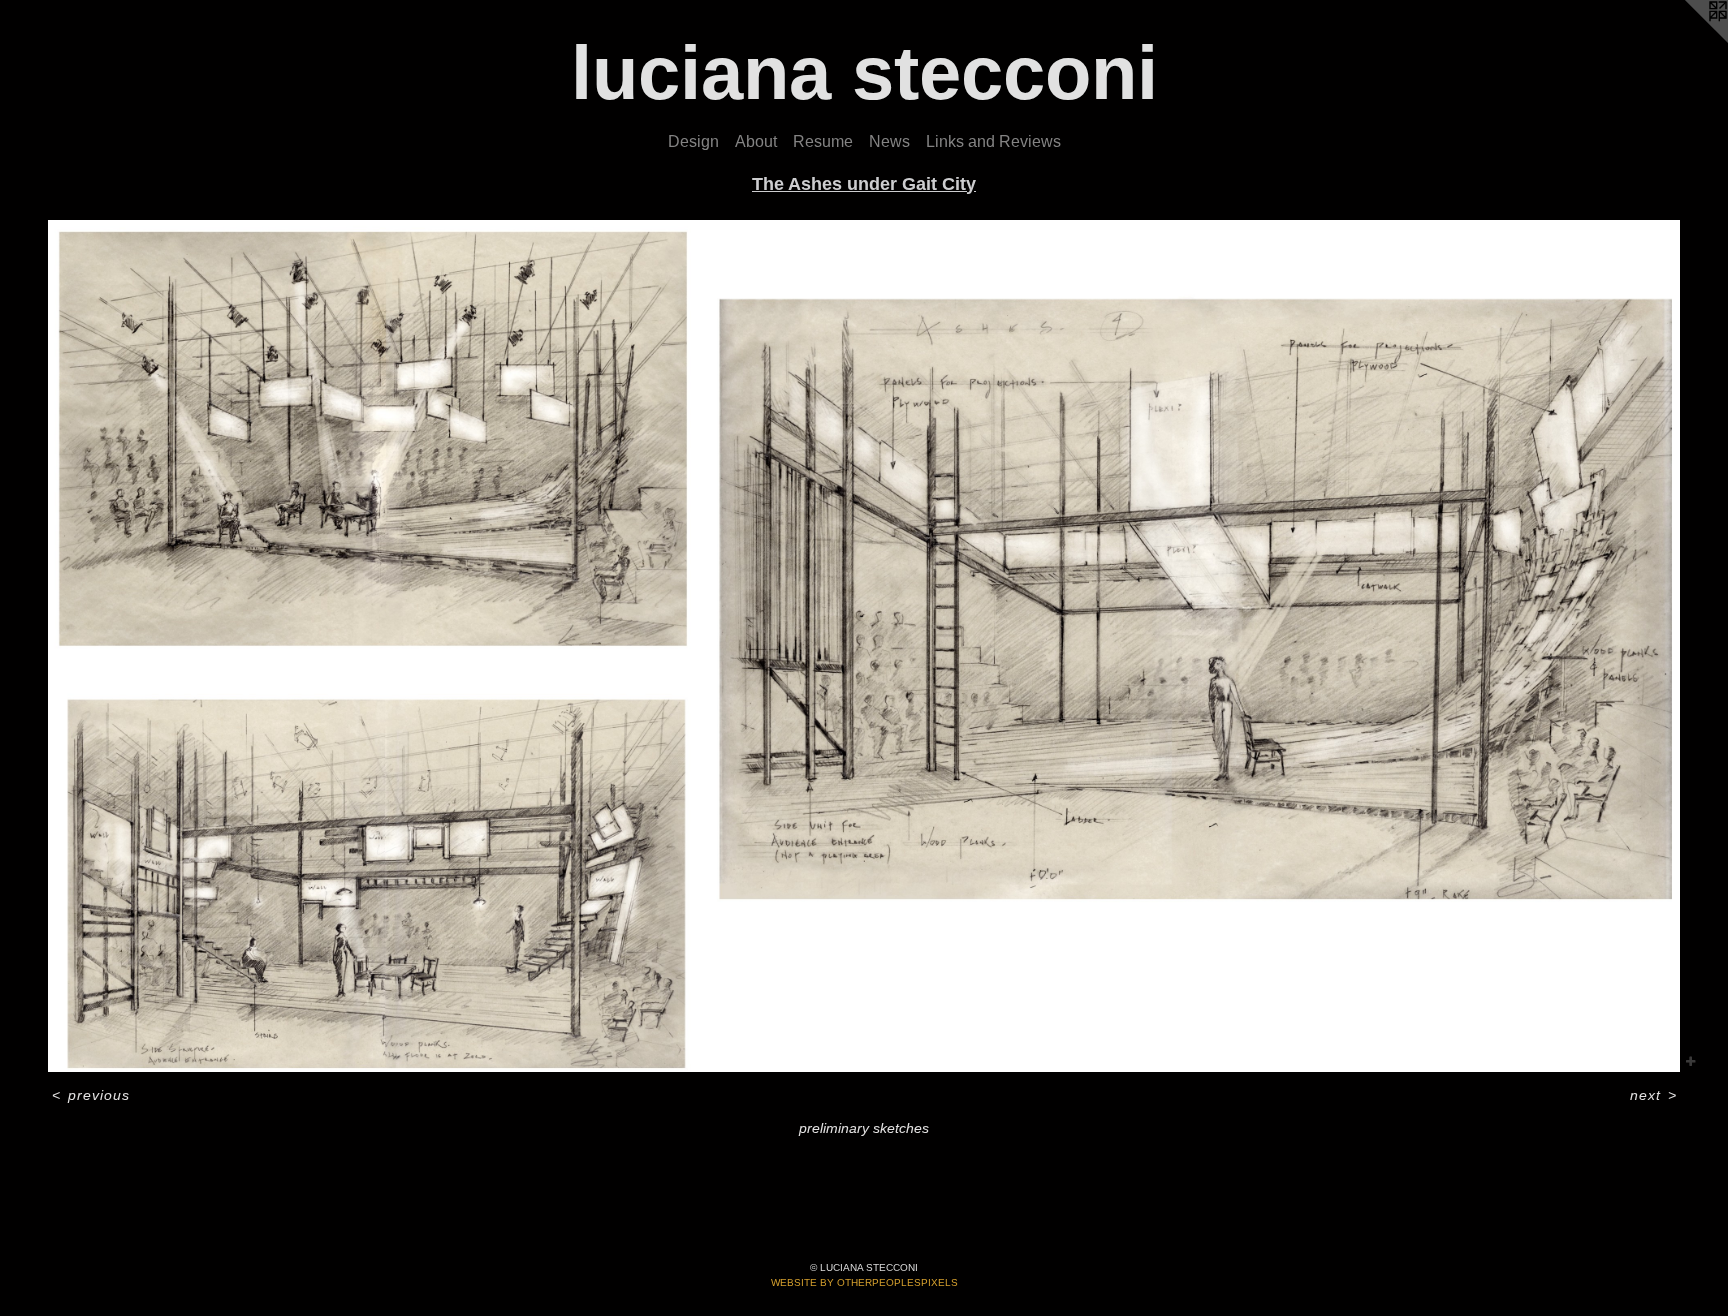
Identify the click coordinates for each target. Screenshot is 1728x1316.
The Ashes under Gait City (864, 184)
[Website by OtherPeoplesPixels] (1688, 40)
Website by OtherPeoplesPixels (864, 1282)
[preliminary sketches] (864, 646)
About (756, 141)
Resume (823, 141)
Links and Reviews (993, 141)
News (889, 141)
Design (693, 141)
